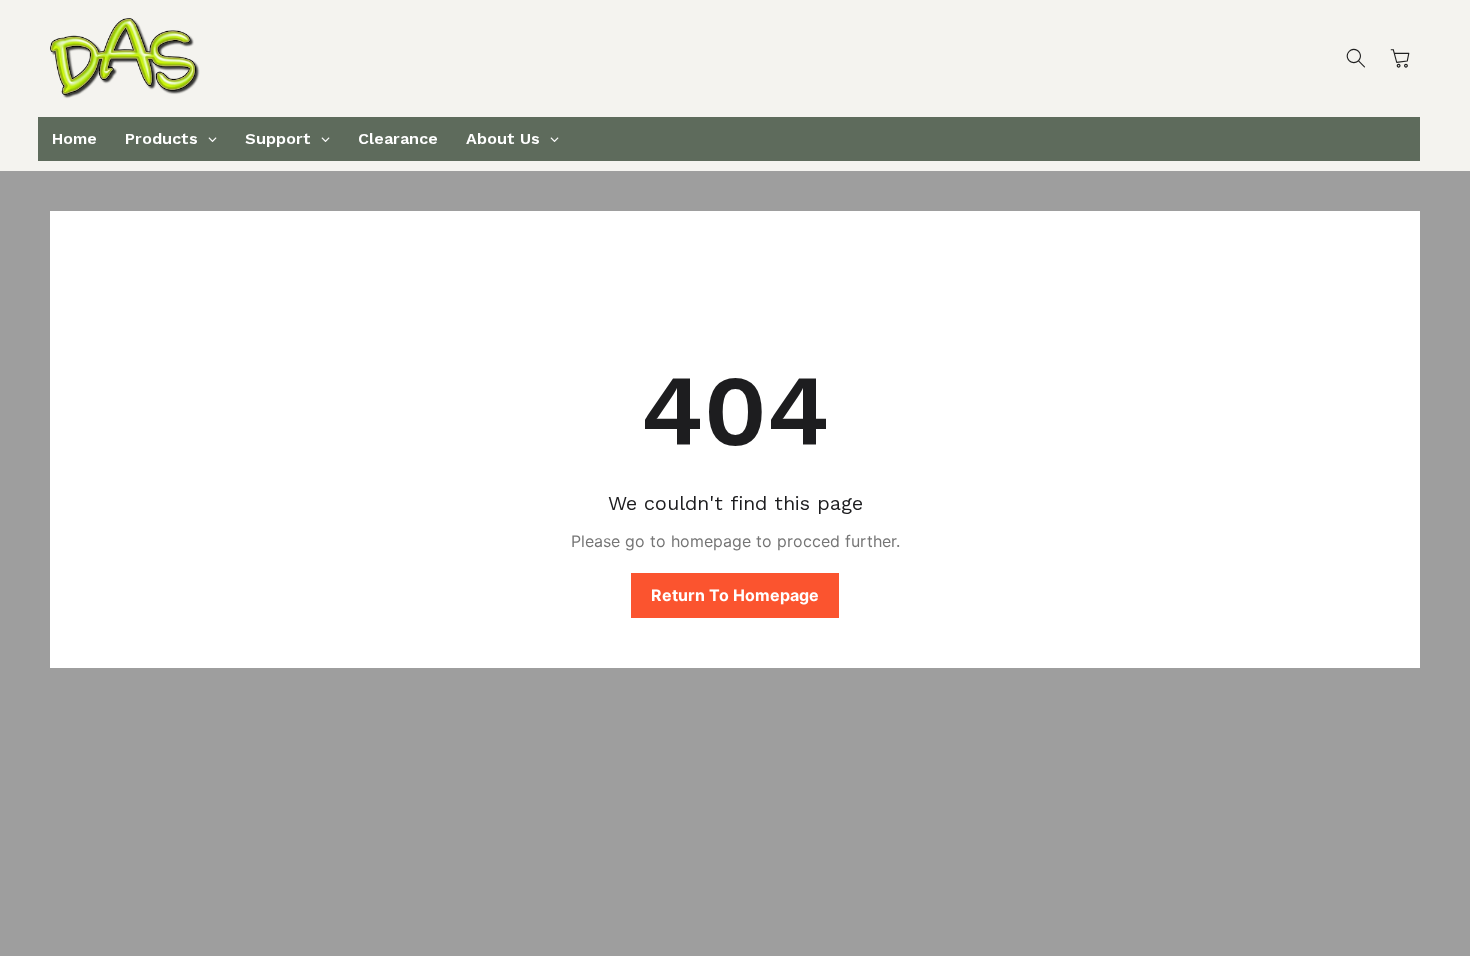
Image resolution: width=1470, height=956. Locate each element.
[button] (1356, 58)
